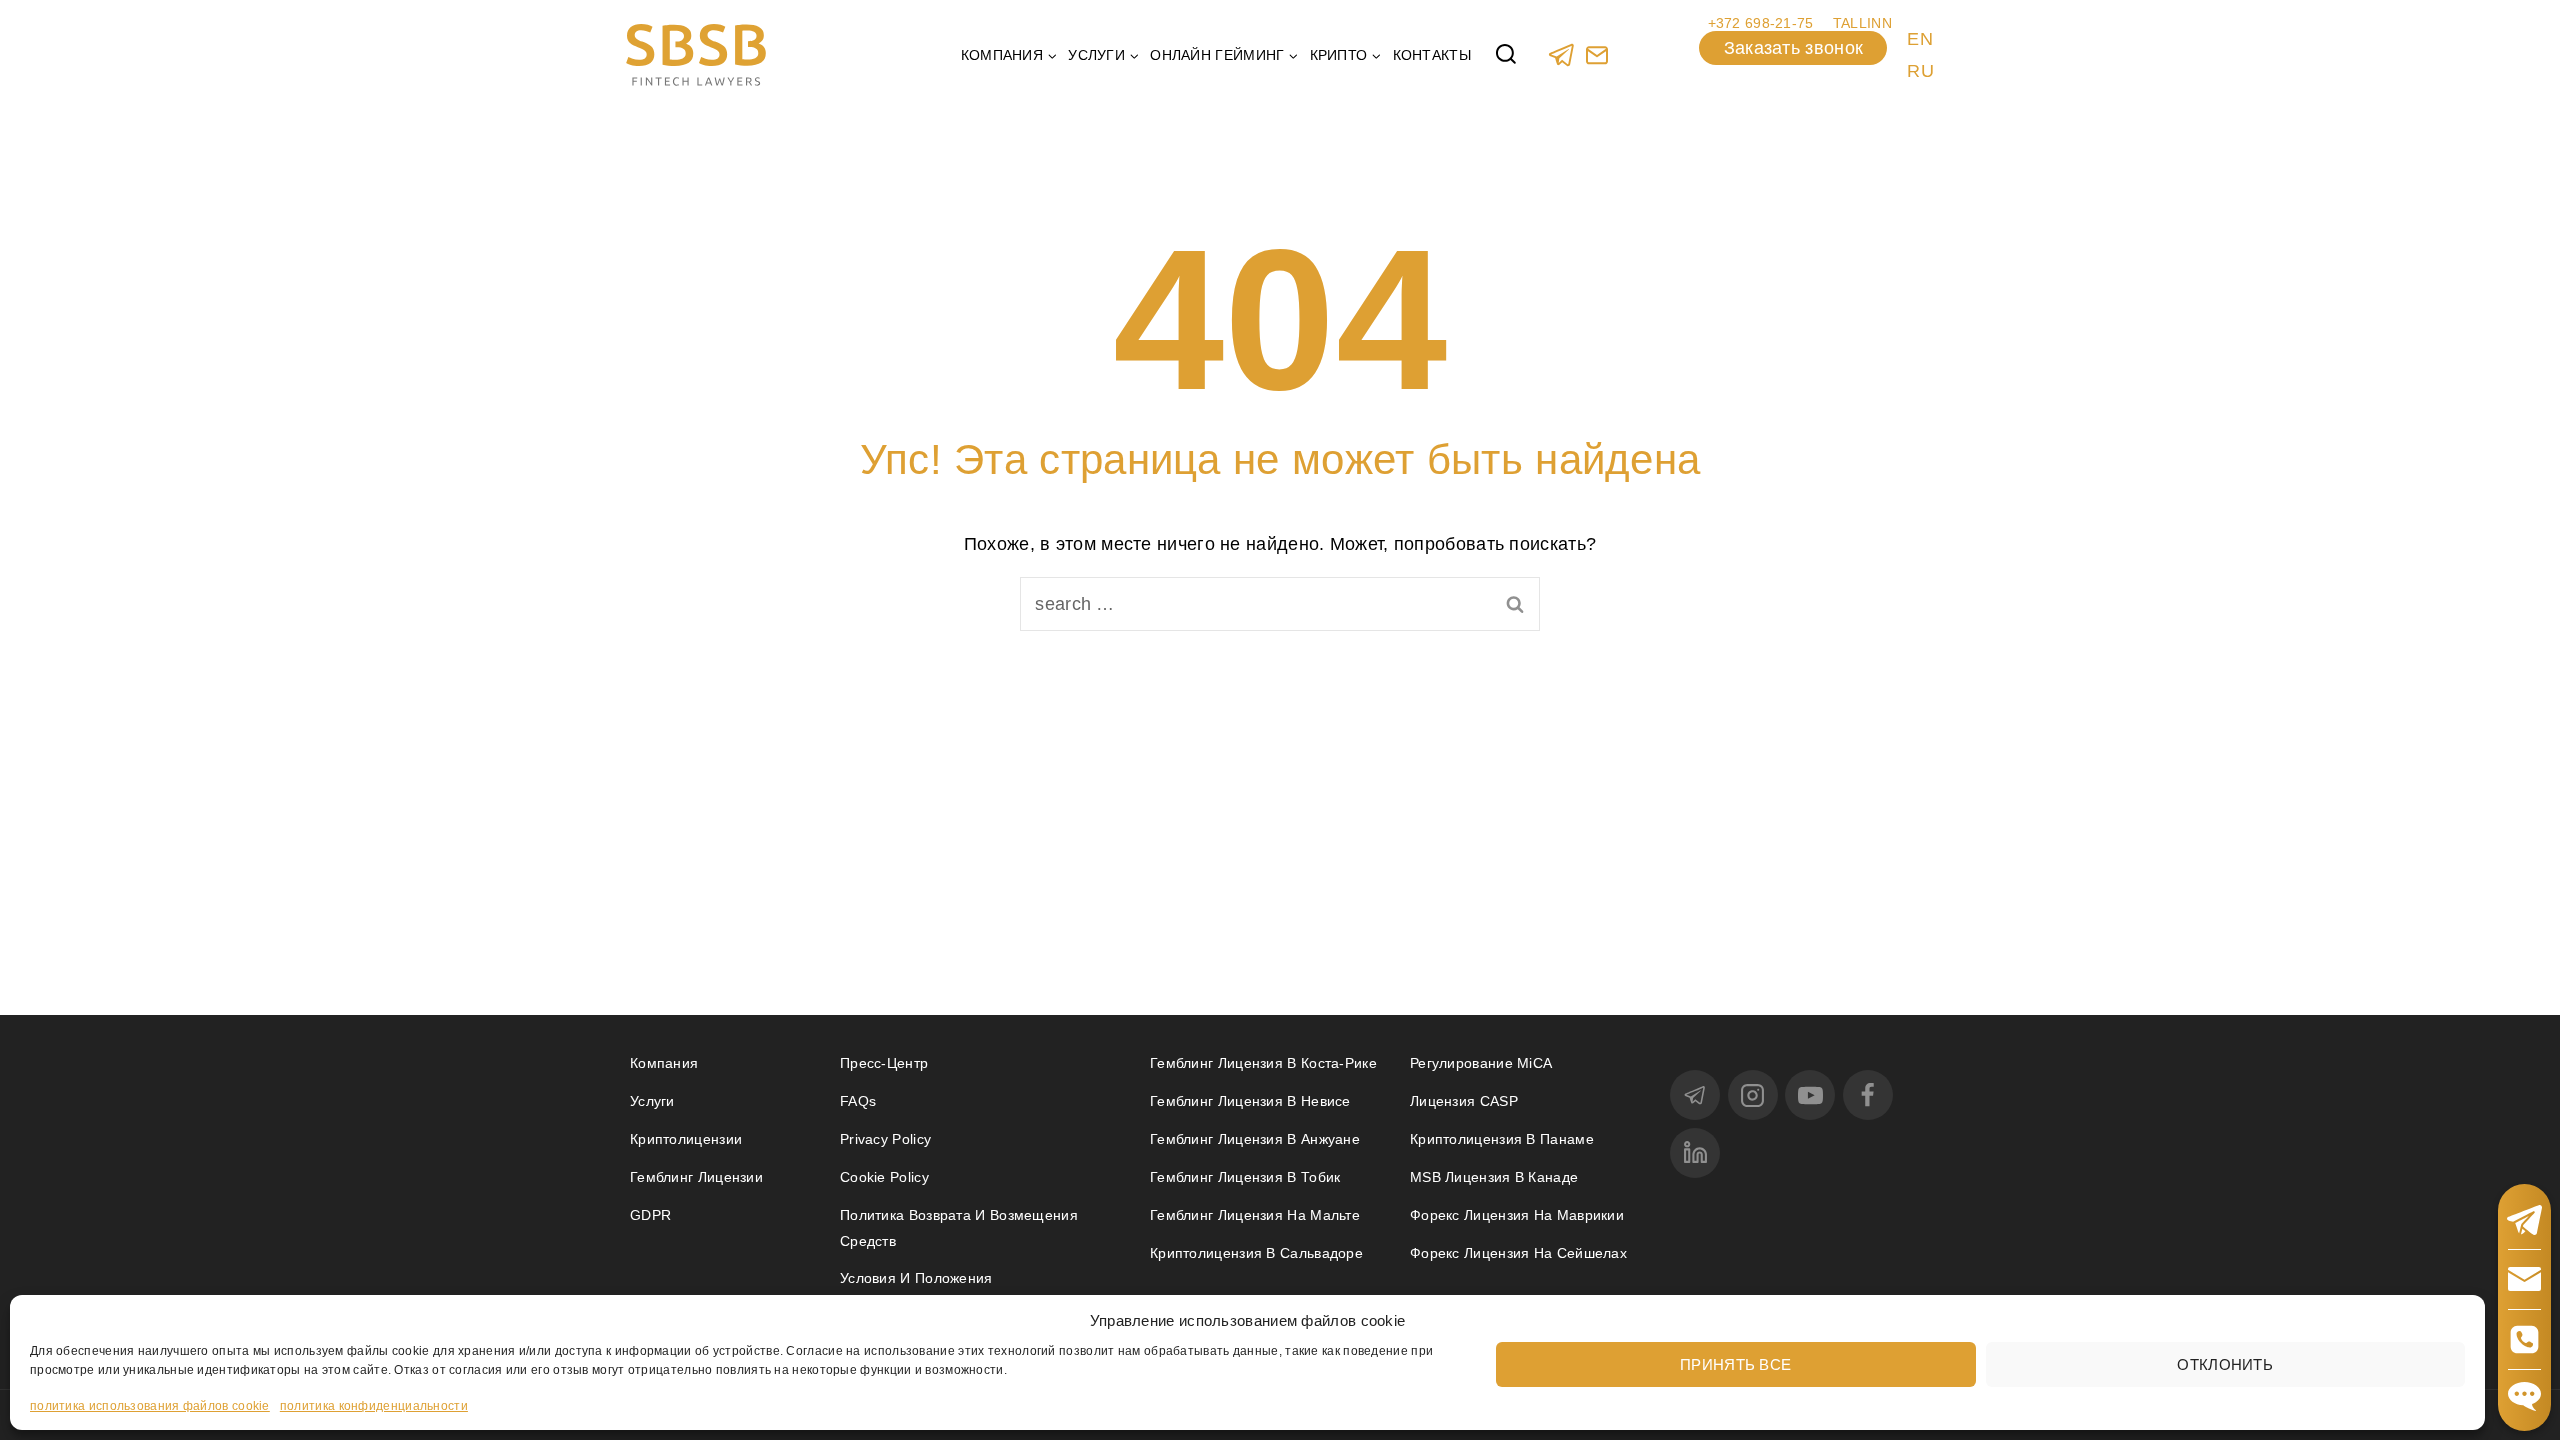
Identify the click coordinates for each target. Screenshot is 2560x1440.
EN (1920, 39)
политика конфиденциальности (374, 1406)
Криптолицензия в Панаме (1502, 1139)
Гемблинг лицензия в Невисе (1250, 1101)
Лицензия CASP (1464, 1101)
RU (1920, 71)
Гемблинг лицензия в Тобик (1245, 1177)
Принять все (1735, 1363)
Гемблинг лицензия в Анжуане (1255, 1139)
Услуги (652, 1101)
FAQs (858, 1101)
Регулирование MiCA (1481, 1063)
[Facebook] (1868, 1095)
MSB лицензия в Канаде (1494, 1177)
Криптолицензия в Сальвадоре (1256, 1253)
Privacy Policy (885, 1139)
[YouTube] (1810, 1095)
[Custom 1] (1596, 54)
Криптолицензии (686, 1139)
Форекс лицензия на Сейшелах (1518, 1253)
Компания (664, 1063)
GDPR (650, 1215)
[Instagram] (1753, 1095)
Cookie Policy (884, 1177)
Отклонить (2225, 1363)
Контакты (1432, 55)
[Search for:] (1280, 604)
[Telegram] (1561, 54)
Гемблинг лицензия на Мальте (1255, 1215)
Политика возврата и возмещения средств (959, 1227)
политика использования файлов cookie (150, 1406)
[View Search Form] (1506, 55)
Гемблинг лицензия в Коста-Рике (1263, 1063)
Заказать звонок (1794, 48)
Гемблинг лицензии (696, 1177)
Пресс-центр (884, 1063)
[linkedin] (1695, 1153)
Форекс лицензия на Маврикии (1517, 1215)
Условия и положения (916, 1278)
